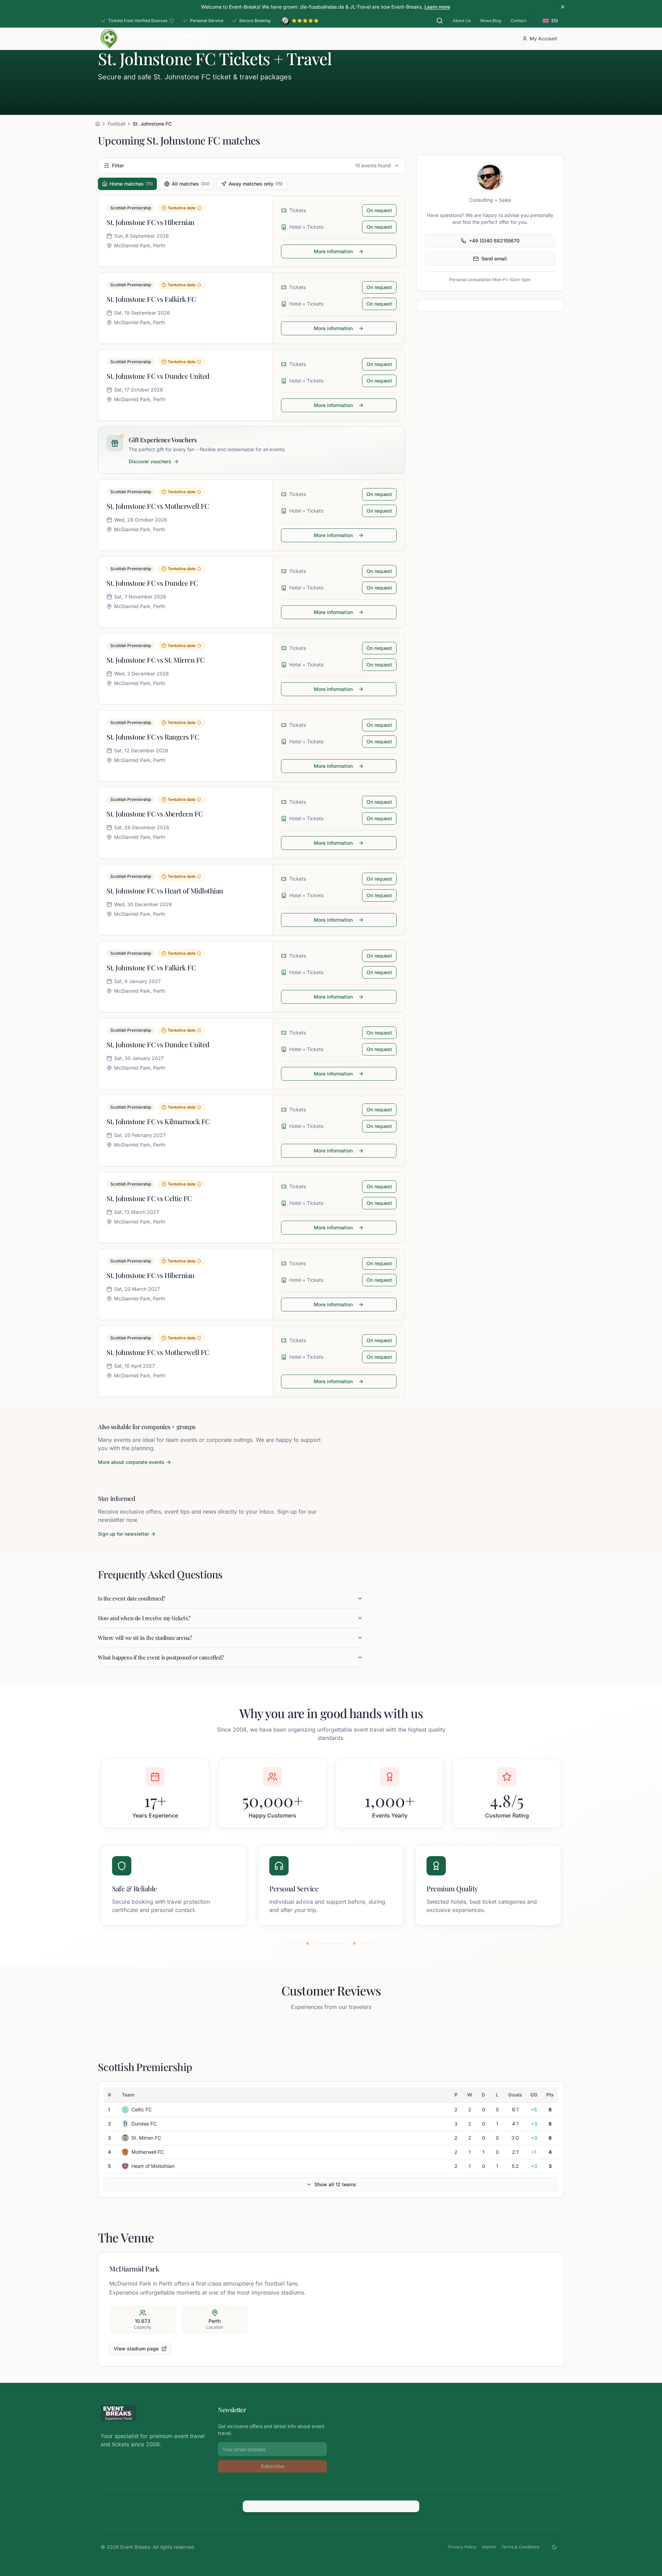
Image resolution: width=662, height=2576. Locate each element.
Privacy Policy (462, 2547)
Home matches (131, 184)
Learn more (437, 7)
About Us (462, 21)
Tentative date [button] (182, 208)
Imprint (489, 2547)
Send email (494, 259)
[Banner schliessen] (563, 7)
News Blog (491, 21)
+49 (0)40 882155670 (494, 241)
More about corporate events (131, 1462)
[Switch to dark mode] (554, 2547)
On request (379, 210)
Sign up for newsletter (123, 1534)
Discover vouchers (150, 461)
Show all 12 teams (335, 2184)
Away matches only (255, 184)
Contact (518, 21)
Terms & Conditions (520, 2547)
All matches (190, 184)
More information (333, 251)
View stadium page (136, 2349)
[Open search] (440, 21)
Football (116, 124)
